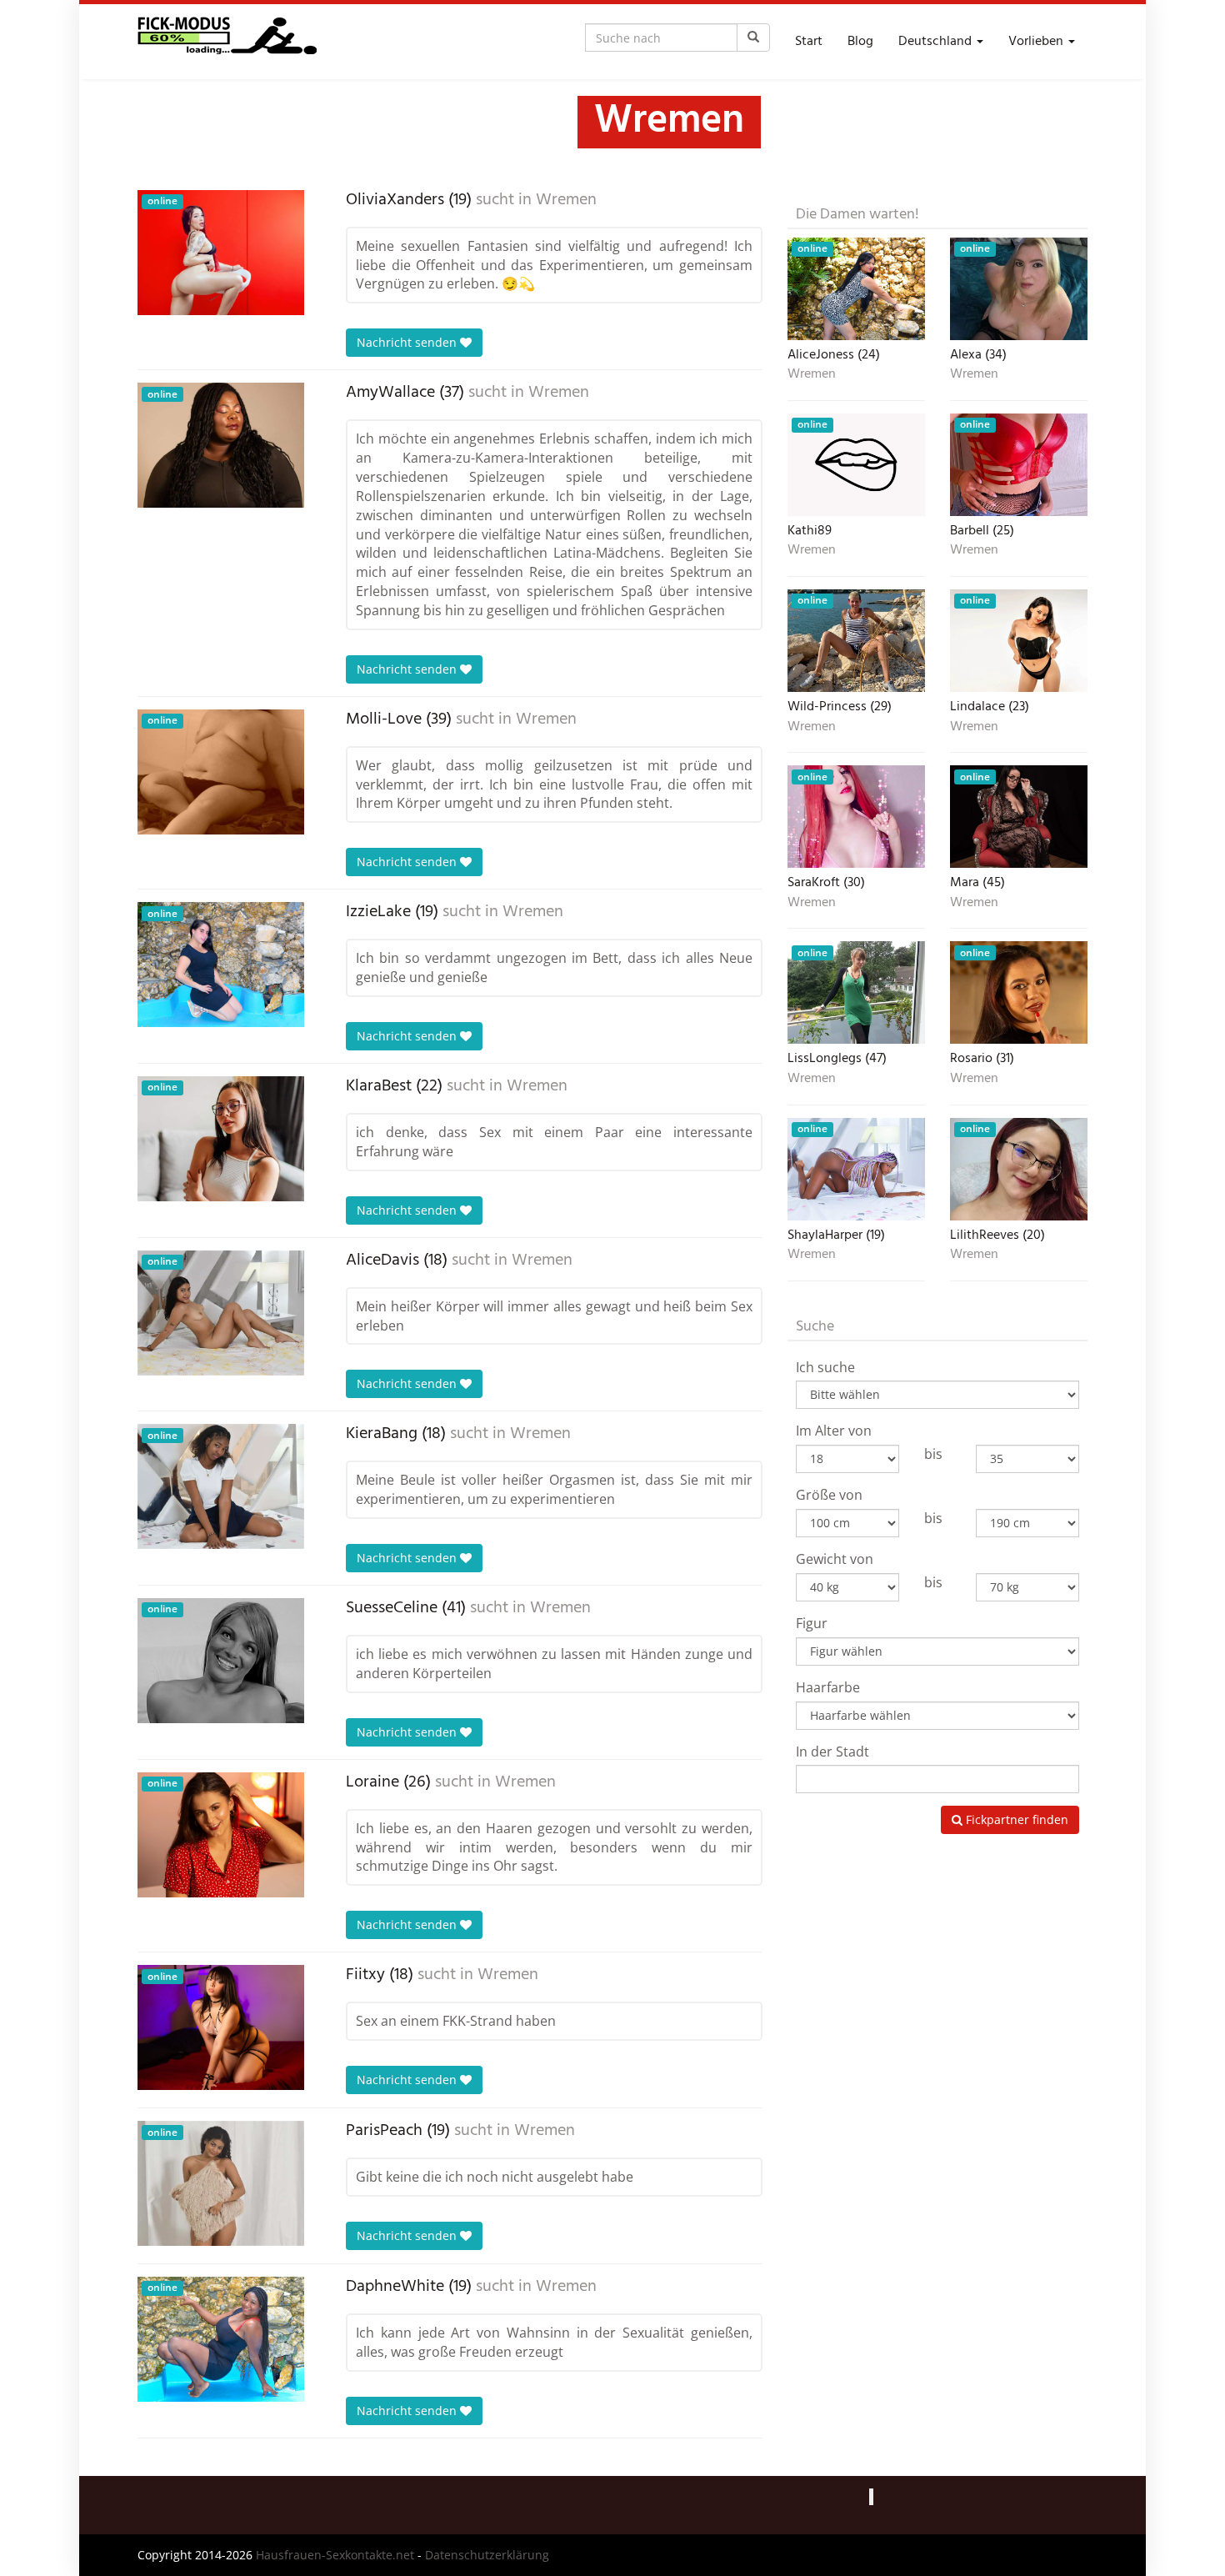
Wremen (566, 200)
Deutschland (937, 42)
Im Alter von (834, 1431)
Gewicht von (835, 1559)
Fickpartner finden (1015, 1819)
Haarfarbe (828, 1687)
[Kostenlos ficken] (227, 42)
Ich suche (825, 1367)
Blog (860, 42)
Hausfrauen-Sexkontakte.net (335, 2555)
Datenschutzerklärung (487, 2555)
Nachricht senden (408, 342)
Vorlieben (1037, 42)
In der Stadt (832, 1752)
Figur (812, 1623)
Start (809, 42)
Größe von (829, 1495)
